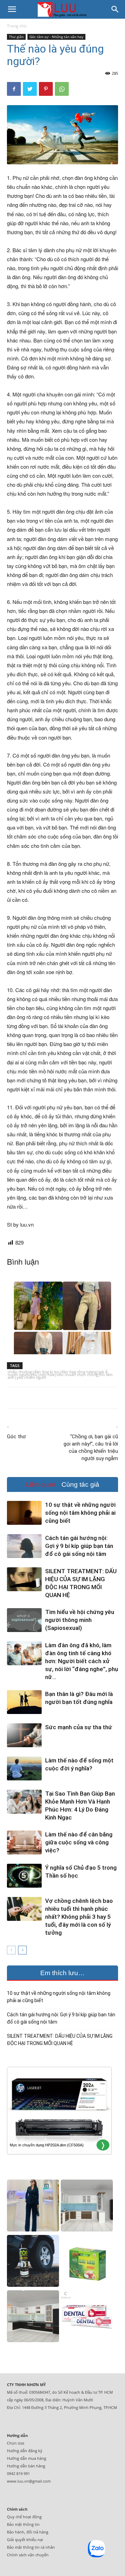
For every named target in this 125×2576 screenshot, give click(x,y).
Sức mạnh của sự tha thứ (79, 1727)
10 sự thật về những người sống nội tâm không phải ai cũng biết (80, 1513)
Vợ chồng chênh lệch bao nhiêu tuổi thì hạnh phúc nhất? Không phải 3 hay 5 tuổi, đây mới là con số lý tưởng (79, 1917)
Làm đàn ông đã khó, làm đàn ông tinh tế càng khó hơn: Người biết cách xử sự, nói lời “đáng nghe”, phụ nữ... (82, 1661)
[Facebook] (14, 89)
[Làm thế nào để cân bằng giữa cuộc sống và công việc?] (24, 1842)
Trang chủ (17, 26)
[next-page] (22, 1950)
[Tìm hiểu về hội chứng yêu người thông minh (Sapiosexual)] (24, 1620)
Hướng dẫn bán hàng (26, 2466)
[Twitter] (30, 89)
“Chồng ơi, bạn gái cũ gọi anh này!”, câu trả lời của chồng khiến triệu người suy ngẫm (91, 1447)
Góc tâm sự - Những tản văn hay (56, 37)
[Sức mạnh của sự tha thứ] (24, 1735)
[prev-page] (11, 1950)
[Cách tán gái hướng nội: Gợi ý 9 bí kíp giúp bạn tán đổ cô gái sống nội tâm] (24, 1546)
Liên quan (41, 1484)
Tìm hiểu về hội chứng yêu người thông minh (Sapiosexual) (80, 1620)
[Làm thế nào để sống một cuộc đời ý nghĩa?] (24, 1768)
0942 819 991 (18, 2473)
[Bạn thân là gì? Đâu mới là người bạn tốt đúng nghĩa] (24, 1702)
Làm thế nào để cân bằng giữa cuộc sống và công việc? (79, 1842)
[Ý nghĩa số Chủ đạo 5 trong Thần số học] (24, 1876)
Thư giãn (16, 37)
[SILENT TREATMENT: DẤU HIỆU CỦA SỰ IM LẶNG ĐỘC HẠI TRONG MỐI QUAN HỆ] (24, 1579)
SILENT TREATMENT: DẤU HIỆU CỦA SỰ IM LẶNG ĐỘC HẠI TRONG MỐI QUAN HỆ (60, 2040)
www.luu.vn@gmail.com (29, 2481)
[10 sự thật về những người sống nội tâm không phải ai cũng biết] (24, 1513)
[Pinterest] (46, 89)
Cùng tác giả (80, 1484)
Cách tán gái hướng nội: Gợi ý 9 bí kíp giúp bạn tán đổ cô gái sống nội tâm (79, 1546)
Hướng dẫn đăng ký (25, 2451)
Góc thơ (16, 1437)
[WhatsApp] (62, 89)
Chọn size (16, 2443)
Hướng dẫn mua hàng (27, 2458)
